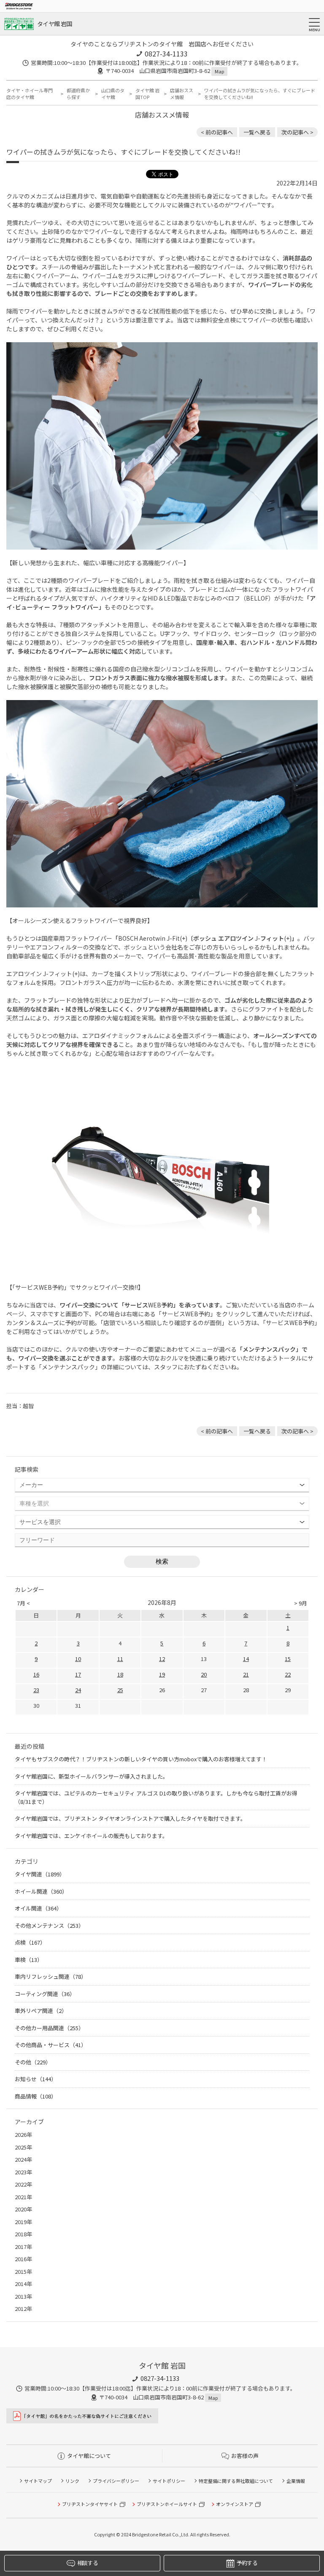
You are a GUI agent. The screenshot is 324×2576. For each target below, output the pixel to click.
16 (36, 1674)
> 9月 (301, 1603)
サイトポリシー (169, 2481)
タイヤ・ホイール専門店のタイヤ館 (30, 94)
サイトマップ (38, 2481)
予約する (247, 2563)
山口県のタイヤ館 (113, 94)
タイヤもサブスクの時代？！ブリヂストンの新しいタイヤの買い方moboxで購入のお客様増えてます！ (141, 1759)
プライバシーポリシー (116, 2481)
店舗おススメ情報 (182, 94)
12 (162, 1659)
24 (78, 1690)
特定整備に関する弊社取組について (236, 2481)
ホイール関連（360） (41, 1891)
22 (288, 1674)
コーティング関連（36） (45, 1994)
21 (246, 1674)
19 (162, 1674)
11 (120, 1659)
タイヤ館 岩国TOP (147, 94)
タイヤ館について (89, 2456)
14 (246, 1659)
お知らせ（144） (36, 2079)
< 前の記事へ (217, 132)
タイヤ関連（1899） (40, 1874)
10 (78, 1659)
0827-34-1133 (166, 54)
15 (288, 1659)
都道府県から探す (78, 94)
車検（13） (29, 1960)
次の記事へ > (297, 132)
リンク (72, 2481)
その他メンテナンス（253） (49, 1925)
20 (204, 1674)
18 (120, 1674)
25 (120, 1690)
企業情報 (296, 2481)
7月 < (23, 1603)
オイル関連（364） (38, 1908)
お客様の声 (245, 2456)
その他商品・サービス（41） (51, 2045)
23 (36, 1690)
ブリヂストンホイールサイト (167, 2504)
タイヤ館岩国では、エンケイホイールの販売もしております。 (91, 1836)
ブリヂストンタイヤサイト (90, 2504)
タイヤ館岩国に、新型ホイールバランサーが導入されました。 (92, 1776)
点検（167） (30, 1942)
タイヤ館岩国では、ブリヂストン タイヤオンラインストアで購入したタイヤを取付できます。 (130, 1818)
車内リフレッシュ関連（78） (51, 1976)
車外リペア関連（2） (41, 2011)
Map (219, 71)
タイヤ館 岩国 (54, 24)
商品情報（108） (36, 2096)
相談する (88, 2563)
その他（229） (33, 2062)
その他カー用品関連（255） (49, 2028)
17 (78, 1674)
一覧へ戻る (257, 132)
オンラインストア (235, 2504)
